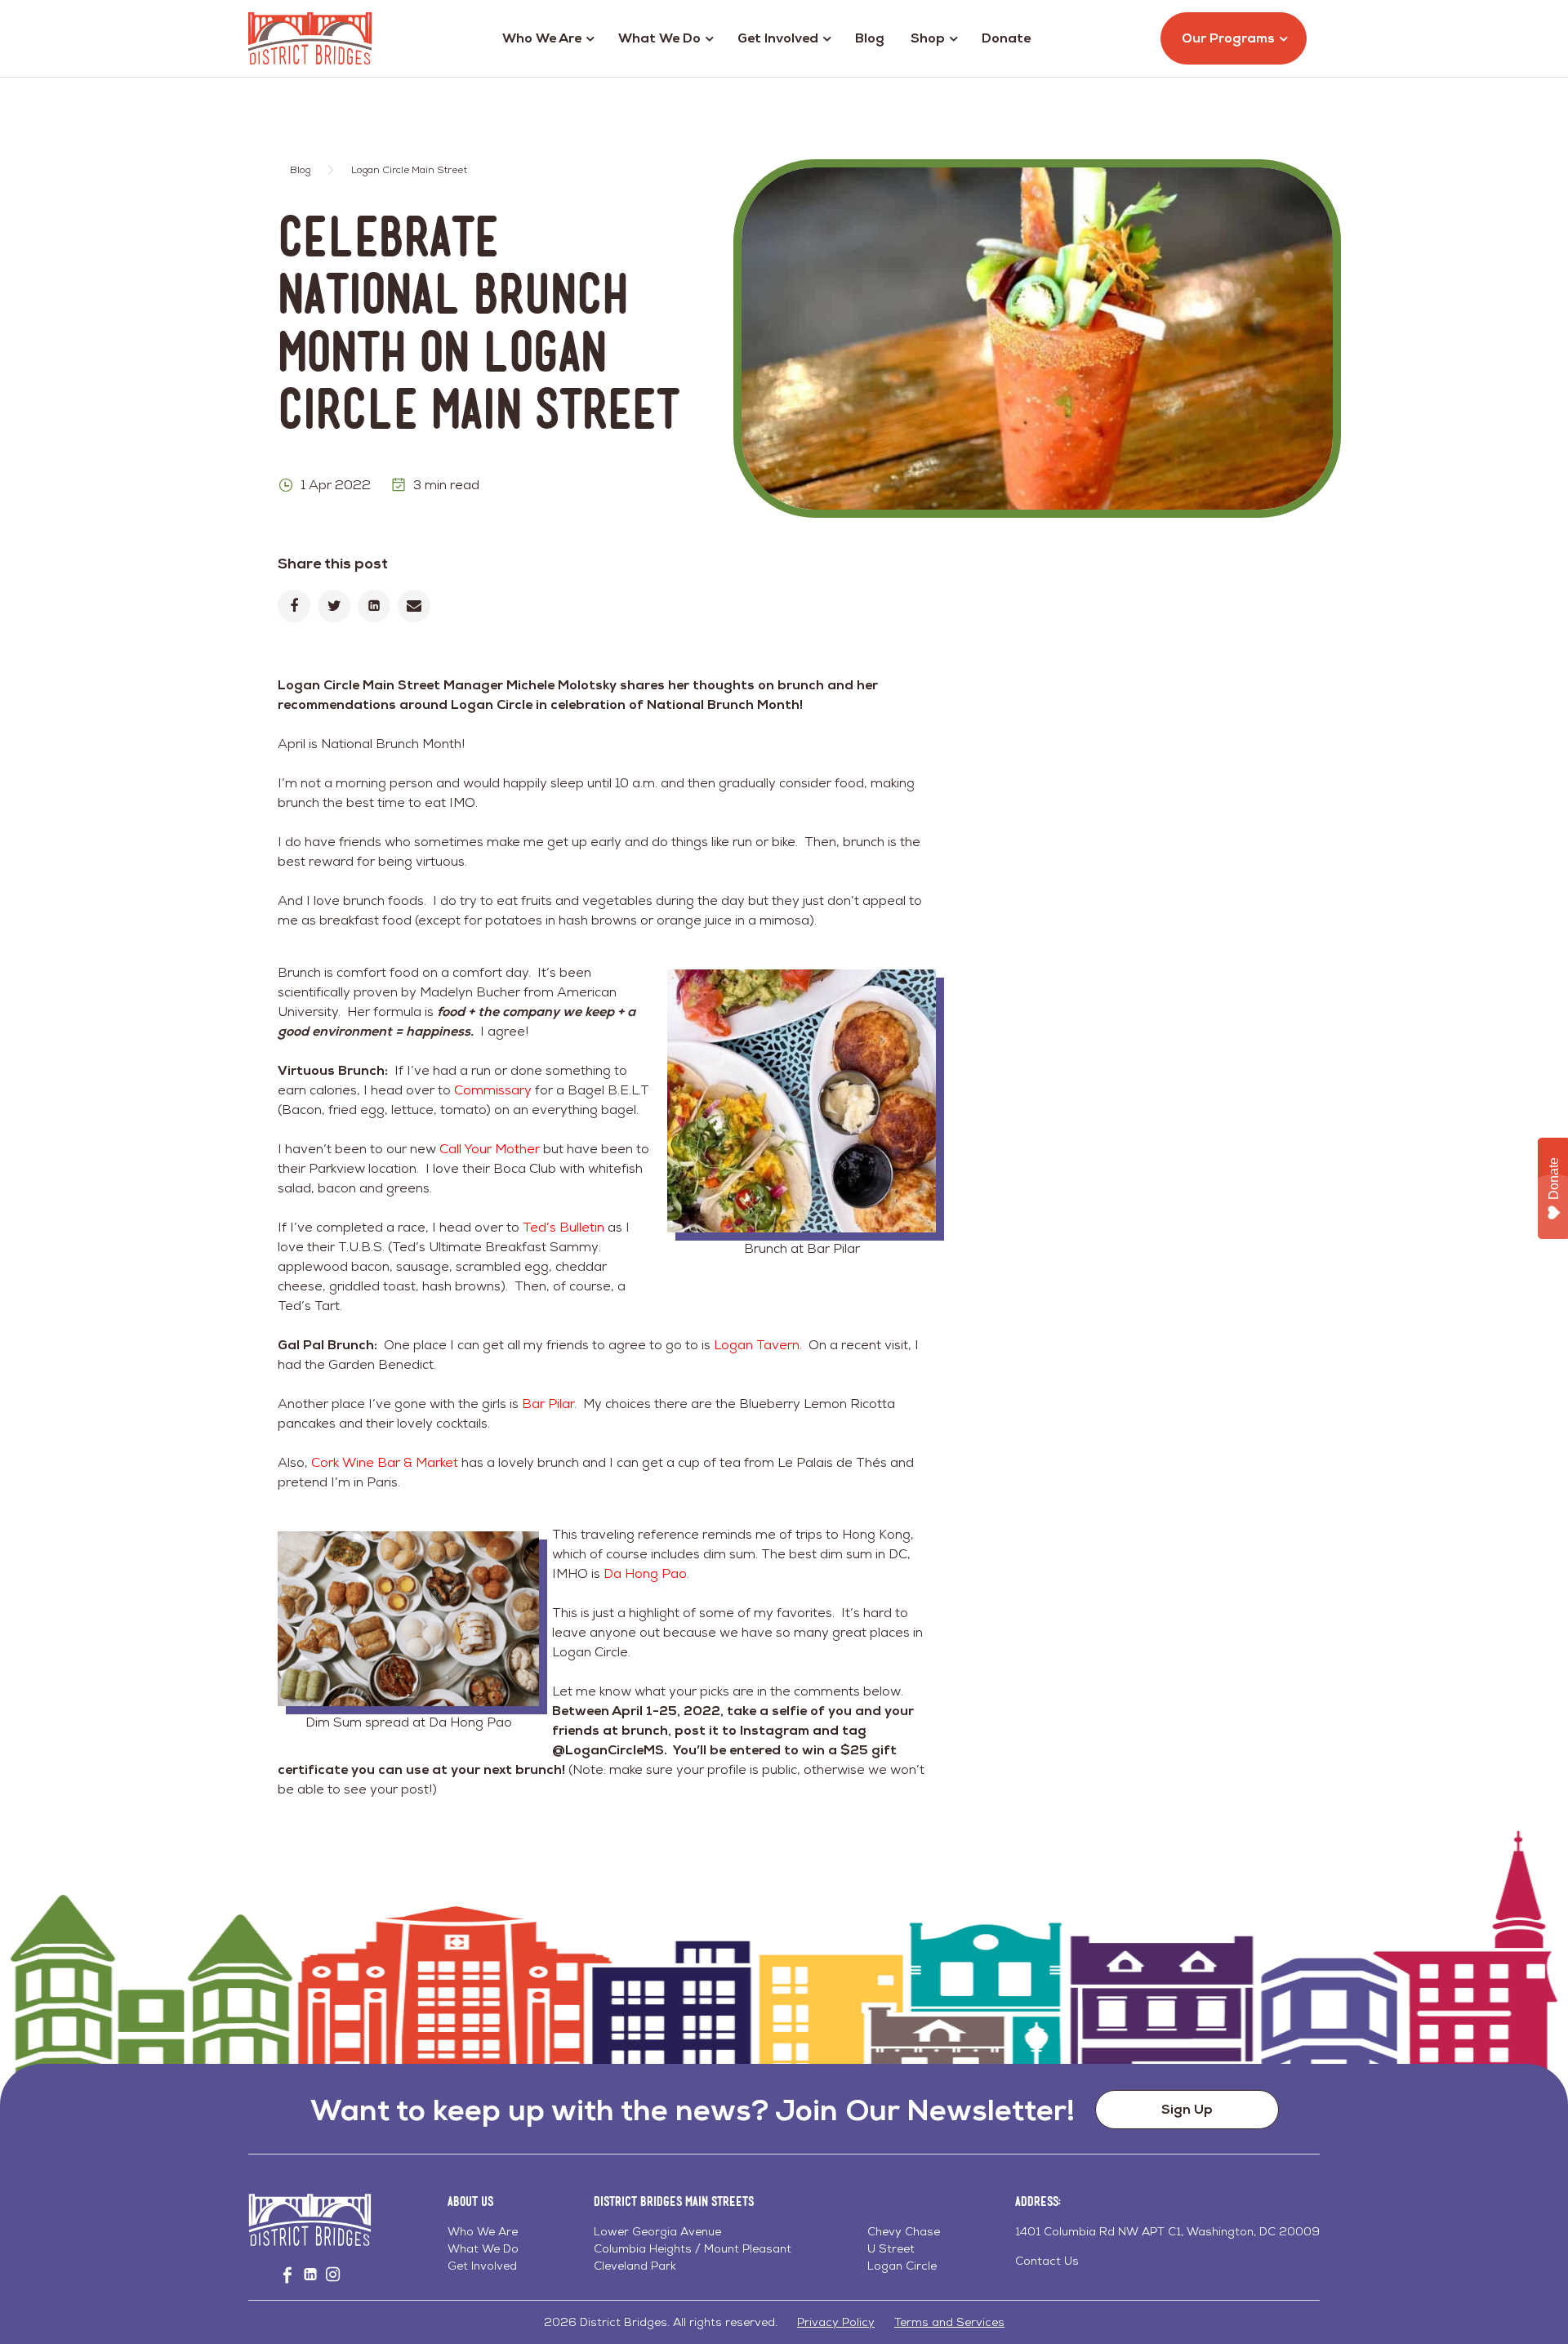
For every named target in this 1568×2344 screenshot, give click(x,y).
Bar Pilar (548, 1404)
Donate (1006, 38)
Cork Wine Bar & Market (385, 1462)
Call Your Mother (490, 1149)
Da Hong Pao (645, 1573)
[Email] (414, 606)
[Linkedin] (374, 606)
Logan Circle (902, 2266)
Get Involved (778, 38)
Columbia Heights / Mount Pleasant (693, 2248)
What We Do (659, 38)
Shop (928, 38)
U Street (891, 2248)
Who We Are (542, 38)
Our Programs (1228, 38)
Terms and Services (949, 2322)
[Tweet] (334, 606)
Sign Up (1187, 2109)
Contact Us (1047, 2261)
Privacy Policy (836, 2322)
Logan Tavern (757, 1345)
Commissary (493, 1090)
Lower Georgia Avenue (657, 2231)
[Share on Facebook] (294, 606)
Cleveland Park (635, 2266)
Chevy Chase (904, 2231)
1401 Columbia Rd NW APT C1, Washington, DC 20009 (1167, 2231)
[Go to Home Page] (310, 38)
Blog (870, 38)
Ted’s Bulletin (563, 1227)
